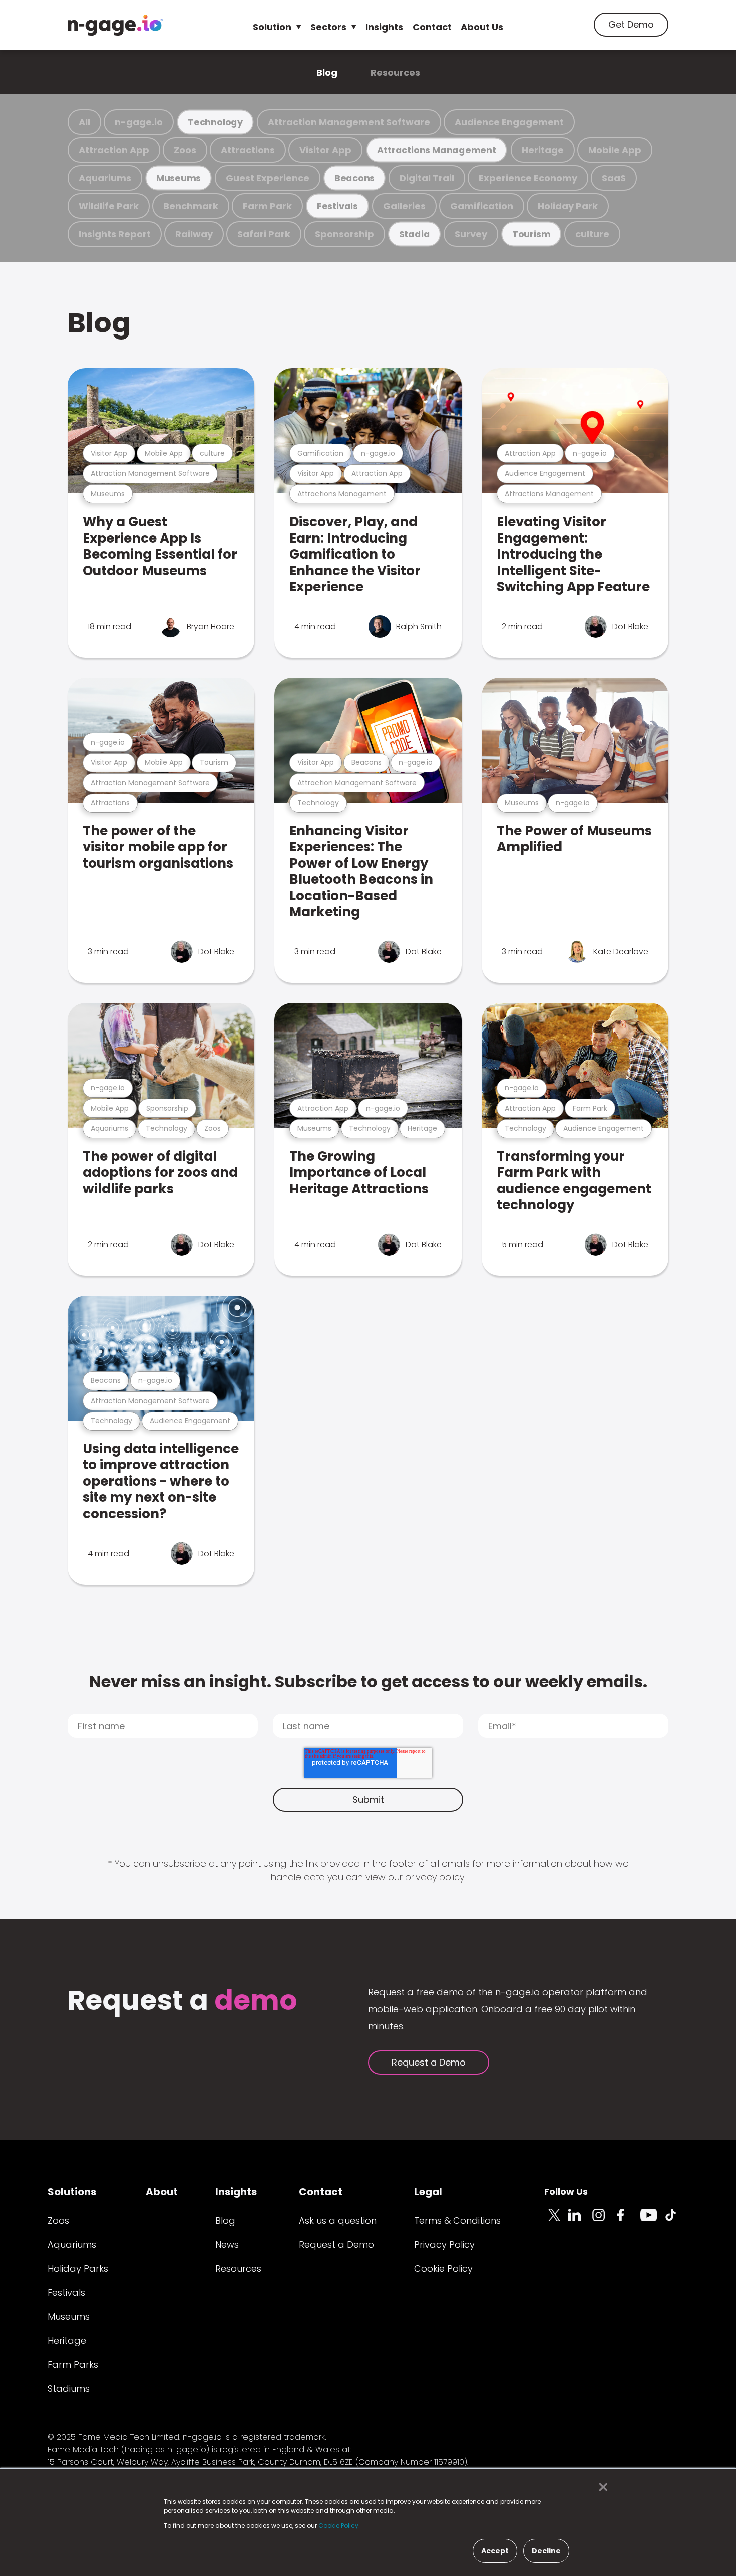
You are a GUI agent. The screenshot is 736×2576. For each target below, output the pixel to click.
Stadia (415, 234)
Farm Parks (73, 2365)
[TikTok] (676, 2221)
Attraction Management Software (349, 122)
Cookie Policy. (339, 2526)
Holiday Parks (78, 2268)
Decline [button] (546, 2551)
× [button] (601, 2487)
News (227, 2244)
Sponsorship (344, 234)
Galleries (404, 206)
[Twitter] (556, 2221)
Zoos (185, 150)
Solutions (72, 2192)
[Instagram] (604, 2221)
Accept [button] (495, 2551)
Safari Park (264, 234)
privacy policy (435, 1877)
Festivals (337, 206)
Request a (182, 2002)
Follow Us (566, 2191)
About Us (482, 27)
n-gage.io (139, 122)
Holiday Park (568, 206)
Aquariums (105, 178)
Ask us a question (338, 2220)
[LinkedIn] (580, 2221)
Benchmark (191, 206)
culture (592, 234)
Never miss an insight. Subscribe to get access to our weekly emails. (368, 1681)
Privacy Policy (444, 2244)
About (162, 2192)
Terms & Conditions (457, 2220)
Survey (471, 234)
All (84, 122)
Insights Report (115, 234)
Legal (428, 2192)
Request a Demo (429, 2062)
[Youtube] (652, 2221)
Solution (272, 27)
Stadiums (69, 2389)
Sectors (328, 27)
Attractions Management (436, 150)
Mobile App (615, 150)
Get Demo (631, 24)
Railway (194, 234)
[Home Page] (115, 25)
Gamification (482, 206)
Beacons (354, 178)
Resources (395, 72)
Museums (178, 178)
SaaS (614, 178)
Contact (432, 27)
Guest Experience (268, 178)
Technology (215, 122)
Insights (384, 27)
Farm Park (267, 206)
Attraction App (114, 150)
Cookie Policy (443, 2268)
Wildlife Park (109, 206)
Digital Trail (427, 178)
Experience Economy (528, 178)
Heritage (543, 150)
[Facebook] (628, 2221)
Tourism (531, 234)
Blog (327, 72)
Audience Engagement (509, 122)
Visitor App (325, 150)
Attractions (248, 150)
